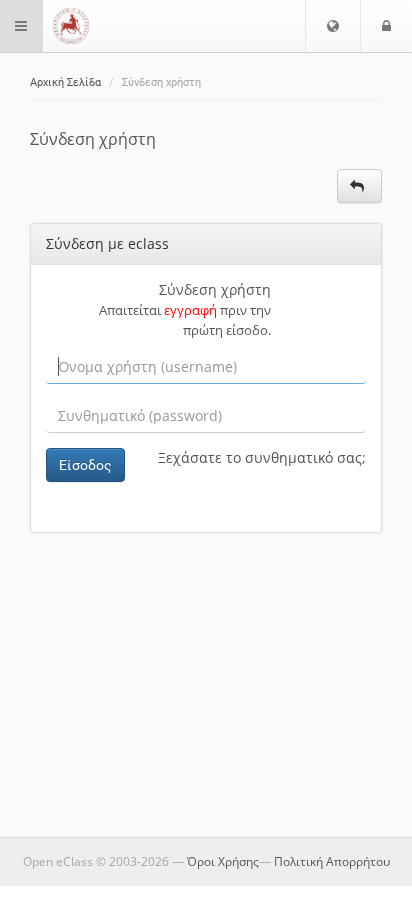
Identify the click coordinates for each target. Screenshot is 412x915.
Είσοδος (85, 465)
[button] (333, 26)
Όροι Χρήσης (223, 861)
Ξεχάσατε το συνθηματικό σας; (262, 457)
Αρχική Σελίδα (65, 82)
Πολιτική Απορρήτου (332, 861)
